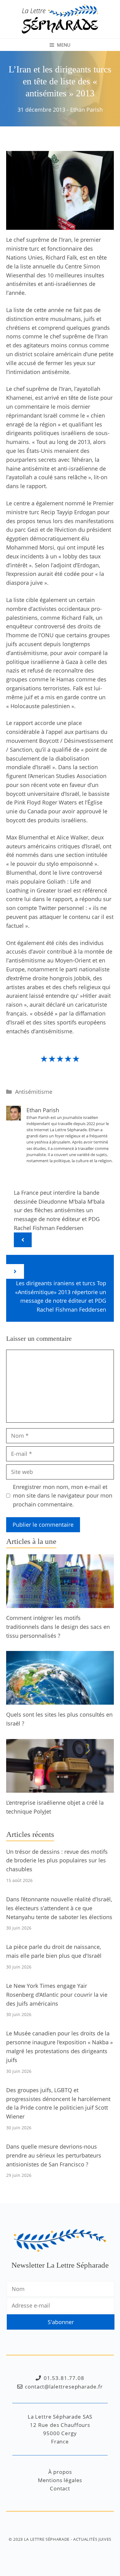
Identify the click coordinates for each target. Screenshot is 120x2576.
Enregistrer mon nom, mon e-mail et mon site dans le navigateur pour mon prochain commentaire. (63, 1496)
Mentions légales (60, 2480)
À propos (60, 2472)
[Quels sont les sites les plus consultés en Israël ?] (60, 1700)
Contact (60, 2488)
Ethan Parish (86, 110)
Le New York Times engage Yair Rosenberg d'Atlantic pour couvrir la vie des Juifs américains (57, 1995)
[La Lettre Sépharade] (60, 18)
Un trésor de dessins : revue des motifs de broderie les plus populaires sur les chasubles (57, 1861)
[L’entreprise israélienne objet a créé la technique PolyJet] (60, 1788)
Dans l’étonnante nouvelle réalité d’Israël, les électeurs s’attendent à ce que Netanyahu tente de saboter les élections (59, 1908)
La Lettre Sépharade (47, 2539)
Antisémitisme (34, 1092)
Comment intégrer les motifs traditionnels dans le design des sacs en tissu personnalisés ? (58, 1627)
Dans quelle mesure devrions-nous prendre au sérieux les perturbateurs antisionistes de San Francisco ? (54, 2155)
